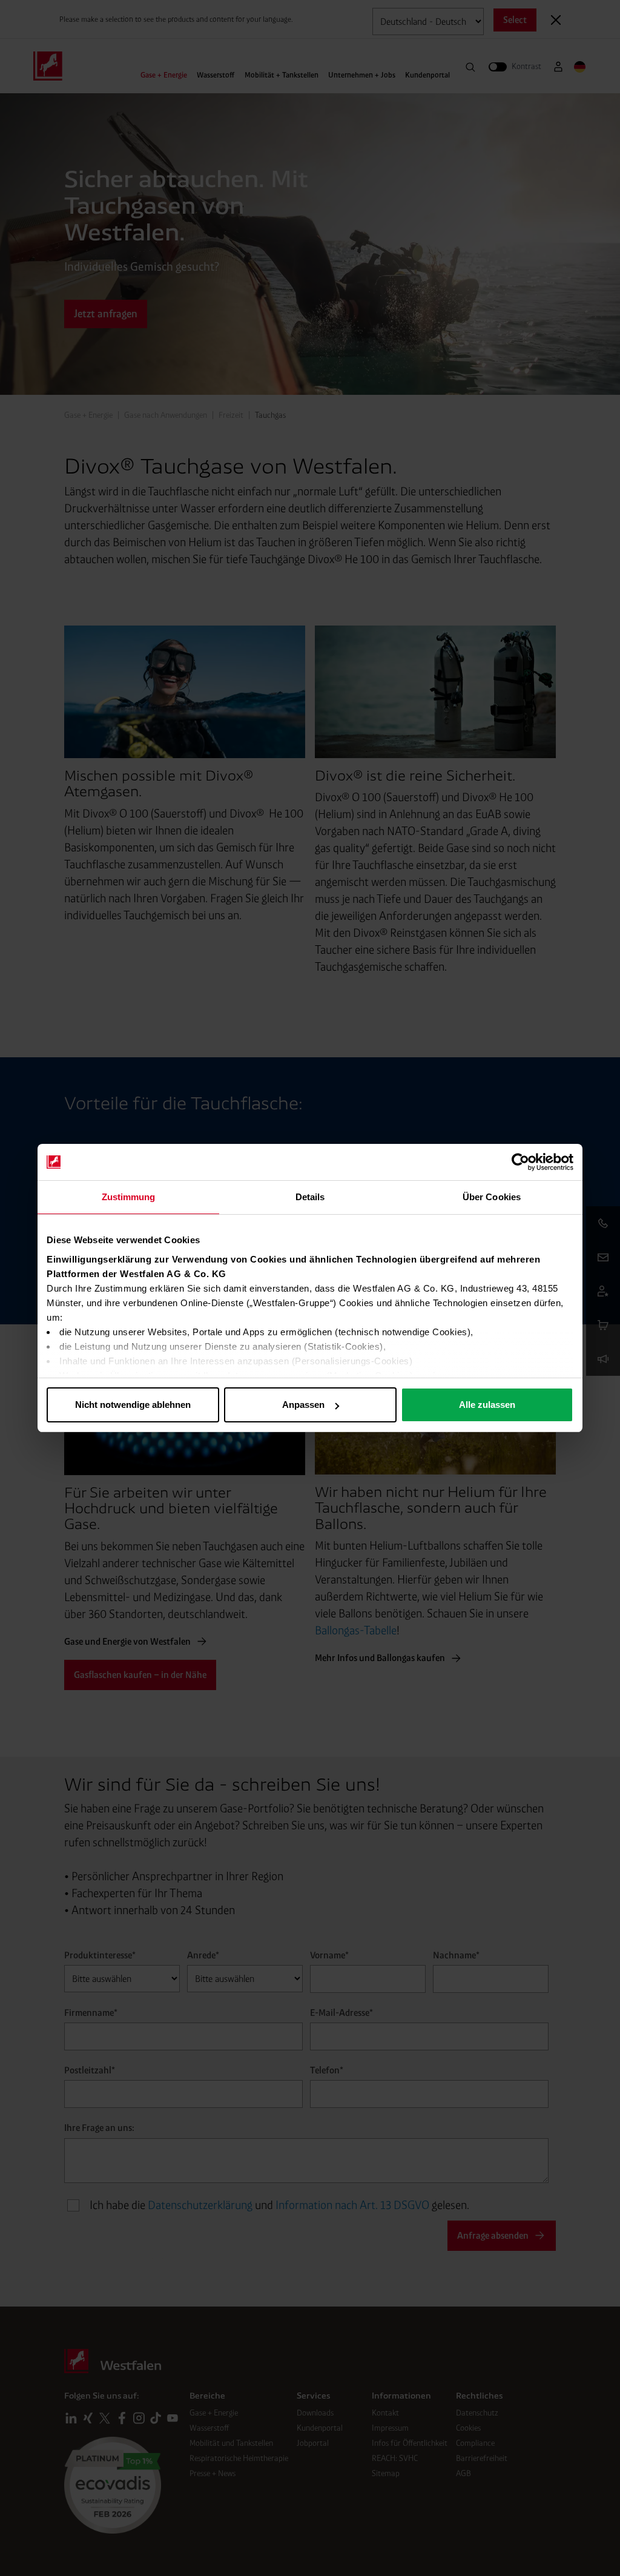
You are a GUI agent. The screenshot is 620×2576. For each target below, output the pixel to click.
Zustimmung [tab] (129, 1197)
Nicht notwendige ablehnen (133, 1405)
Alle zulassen (487, 1405)
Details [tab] (310, 1197)
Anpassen (303, 1405)
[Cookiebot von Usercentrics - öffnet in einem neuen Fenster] (520, 1162)
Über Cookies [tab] (492, 1197)
